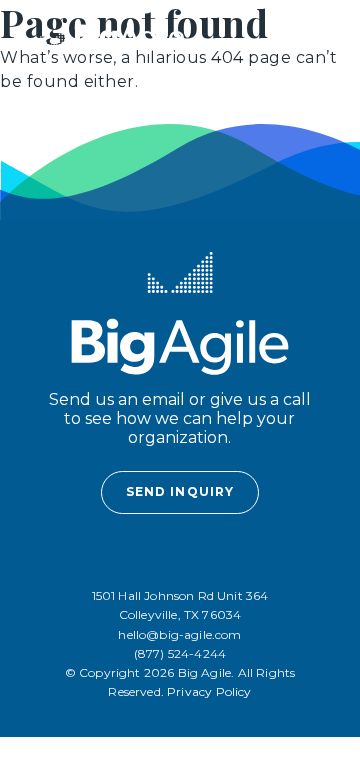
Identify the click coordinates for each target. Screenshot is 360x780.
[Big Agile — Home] (112, 38)
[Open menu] (301, 38)
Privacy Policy (209, 691)
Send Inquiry (180, 491)
